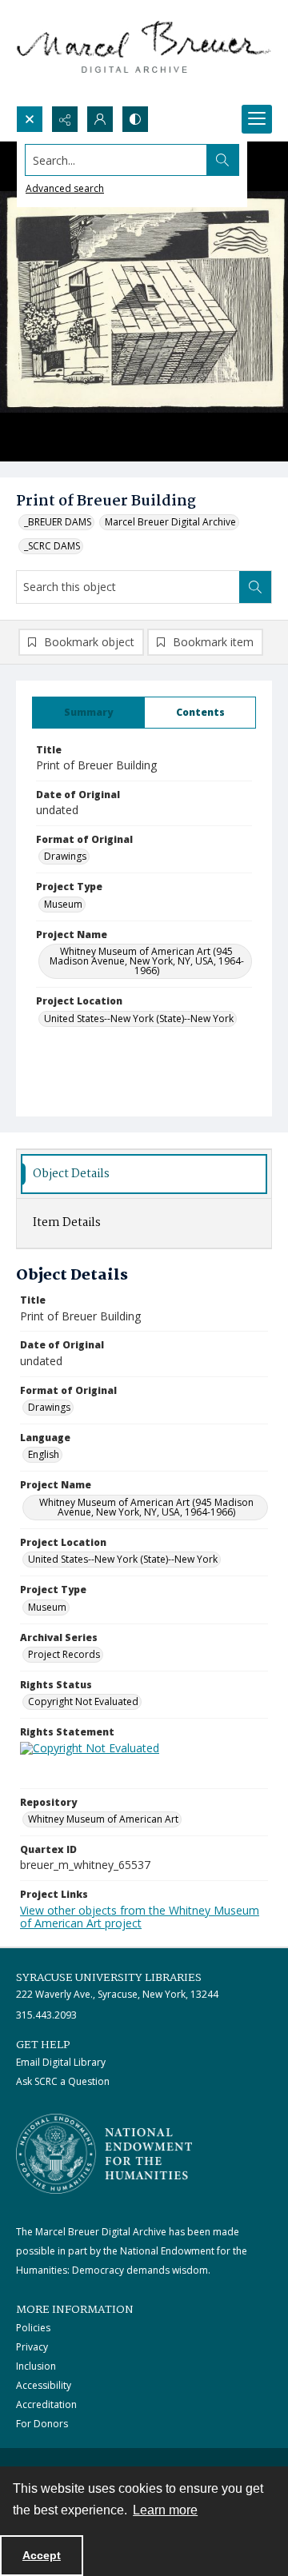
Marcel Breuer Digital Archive (170, 522)
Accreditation (46, 2404)
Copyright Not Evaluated (83, 1701)
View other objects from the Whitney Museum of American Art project (140, 1917)
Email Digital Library (61, 2062)
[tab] (88, 713)
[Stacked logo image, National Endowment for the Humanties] (104, 2154)
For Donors (42, 2424)
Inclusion (36, 2366)
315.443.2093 (46, 2015)
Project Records (64, 1654)
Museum (63, 904)
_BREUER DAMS (58, 522)
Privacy (32, 2347)
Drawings (65, 856)
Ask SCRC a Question (63, 2081)
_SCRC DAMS (52, 546)
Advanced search (65, 188)
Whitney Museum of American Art (103, 1819)
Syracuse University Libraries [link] (109, 1978)
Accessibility (44, 2385)
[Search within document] (255, 587)
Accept (42, 2555)
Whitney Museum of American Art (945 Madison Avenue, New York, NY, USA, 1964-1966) (147, 961)
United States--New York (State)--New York (139, 1018)
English (44, 1454)
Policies (33, 2328)
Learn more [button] (165, 2510)
